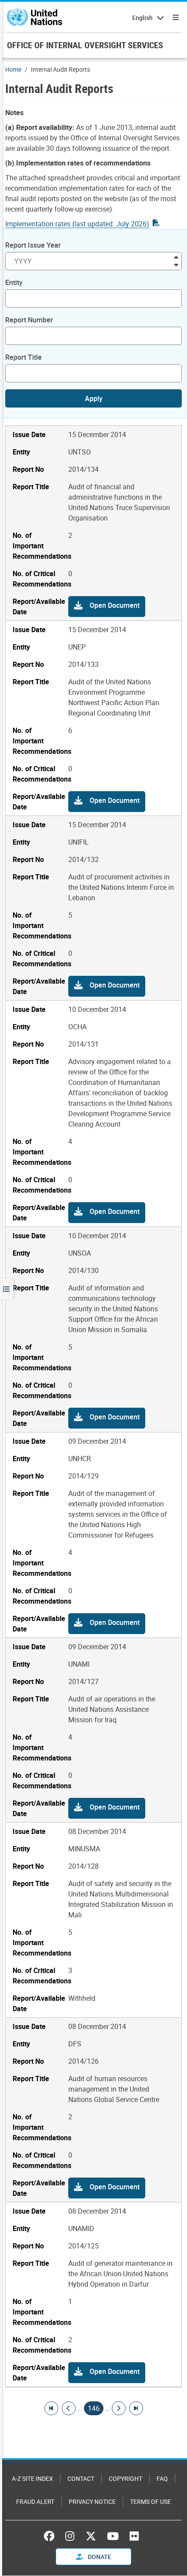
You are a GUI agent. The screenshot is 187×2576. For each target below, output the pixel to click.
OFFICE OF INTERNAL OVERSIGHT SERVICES (85, 45)
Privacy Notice (92, 2501)
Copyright (125, 2478)
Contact (81, 2478)
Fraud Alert (35, 2501)
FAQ (162, 2478)
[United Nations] (35, 17)
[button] (107, 607)
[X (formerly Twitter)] (91, 2536)
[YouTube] (113, 2536)
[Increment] (176, 257)
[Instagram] (70, 2536)
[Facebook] (51, 2536)
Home (13, 69)
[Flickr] (134, 2536)
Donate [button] (99, 2557)
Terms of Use (150, 2501)
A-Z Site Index (32, 2478)
